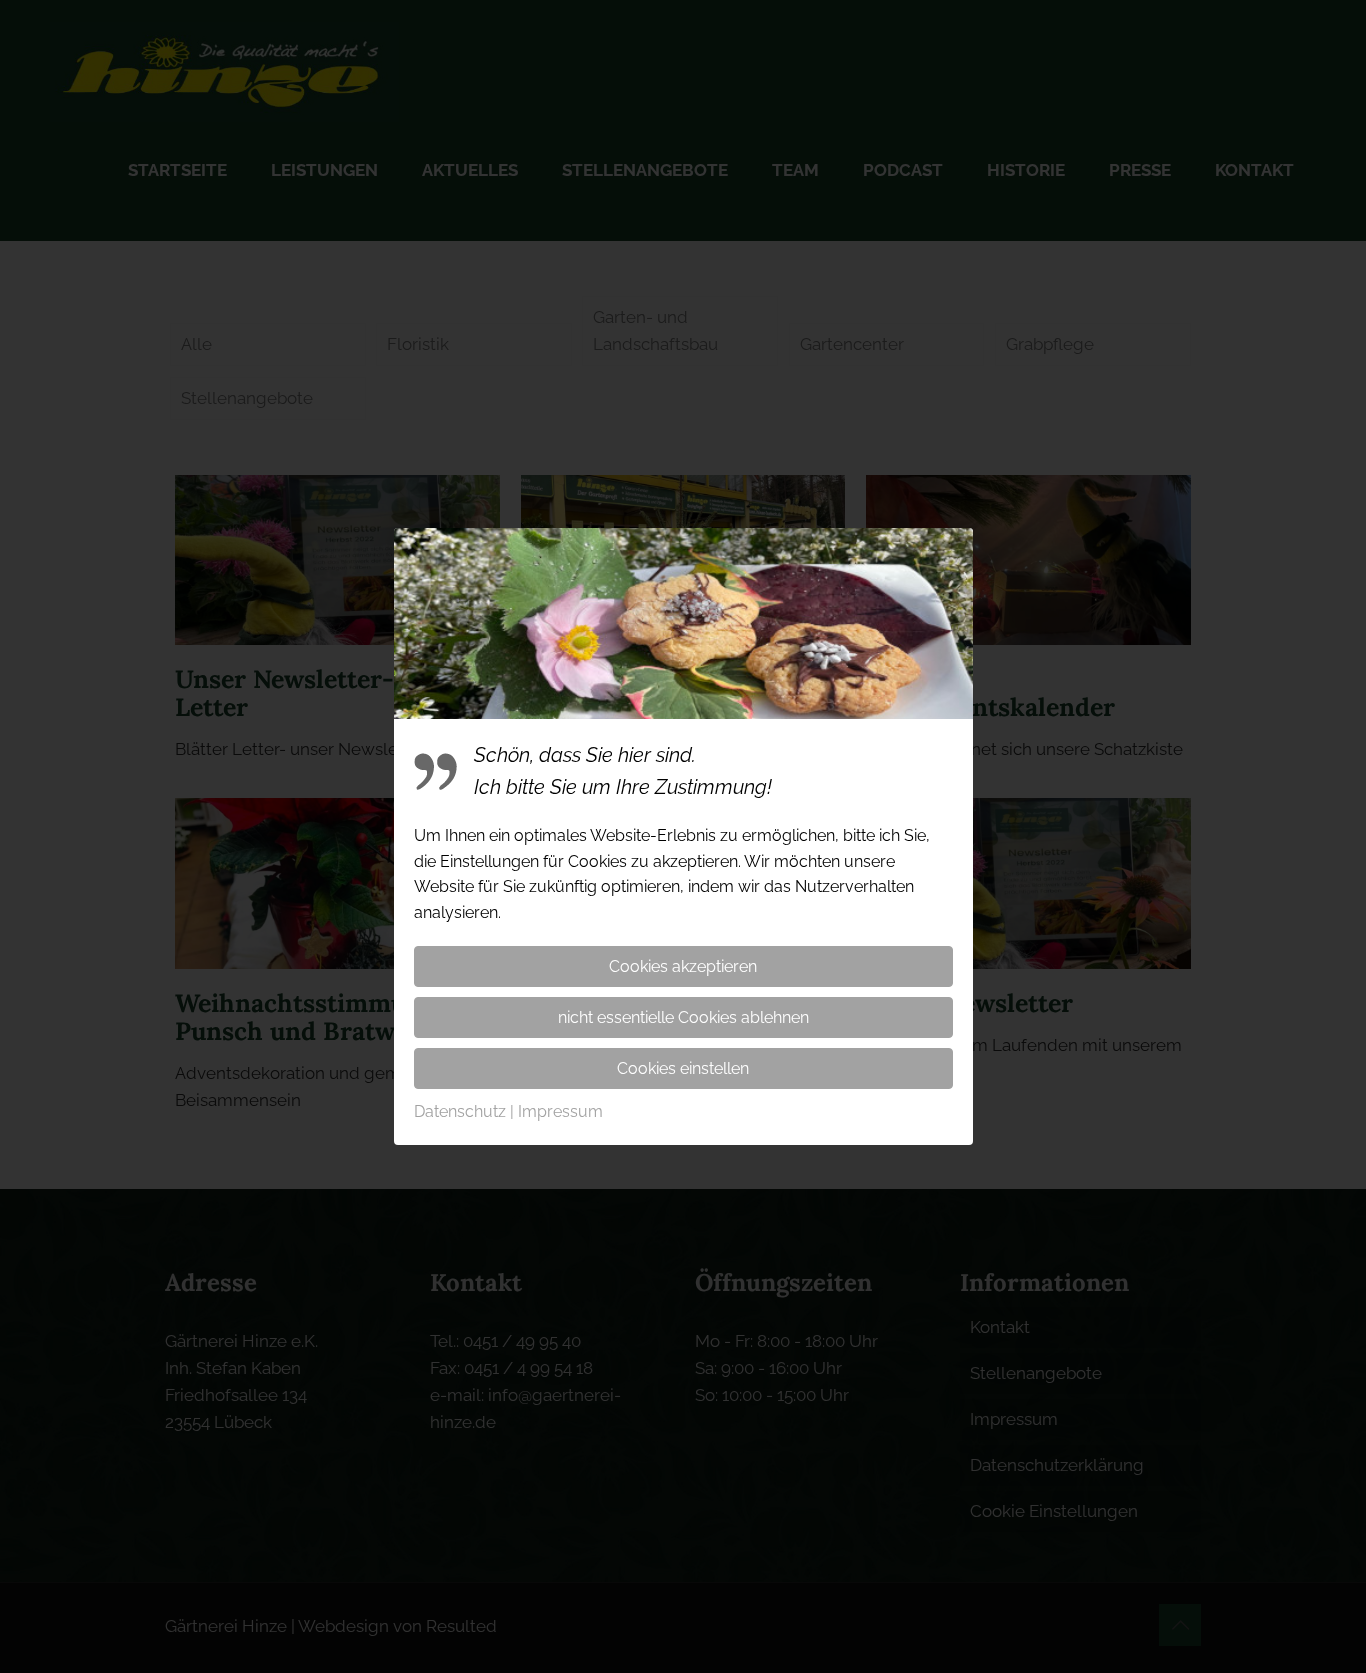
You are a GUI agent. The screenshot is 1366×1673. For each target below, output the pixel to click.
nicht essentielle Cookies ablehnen (683, 1017)
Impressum (560, 1111)
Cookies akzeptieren (683, 966)
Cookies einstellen (683, 1068)
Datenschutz (460, 1111)
